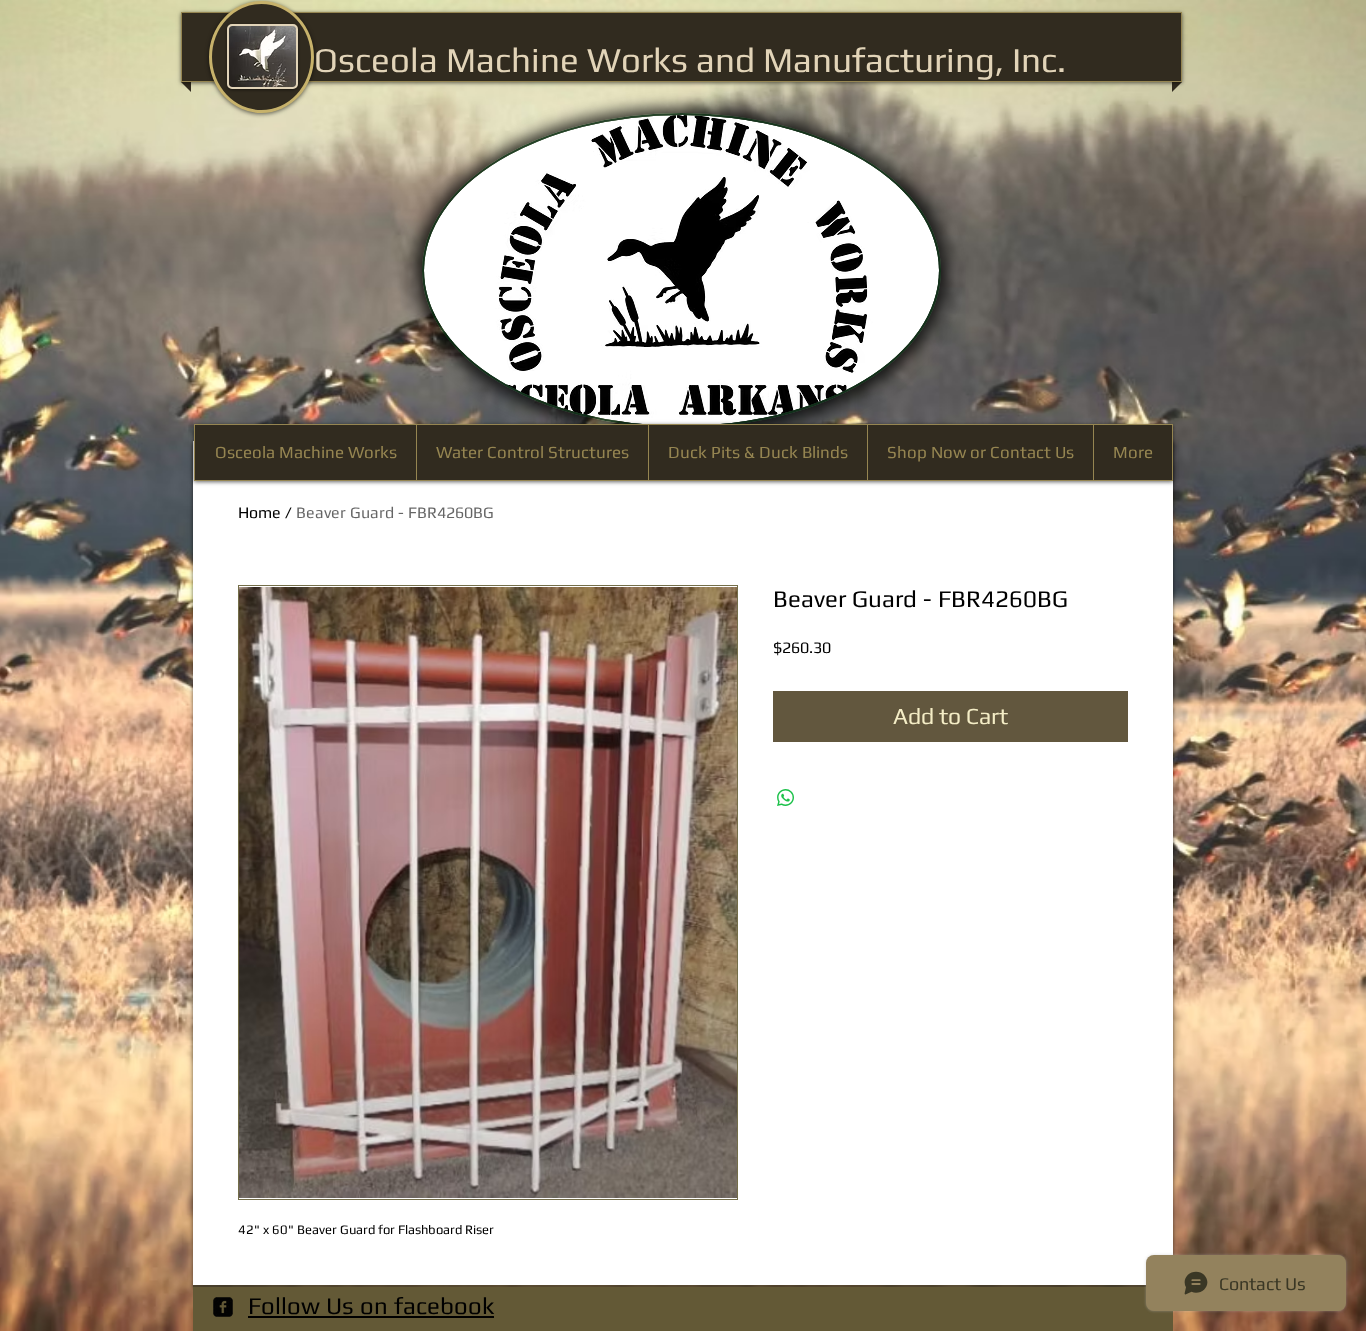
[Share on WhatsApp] (786, 798)
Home (259, 512)
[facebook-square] (223, 1307)
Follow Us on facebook (371, 1305)
